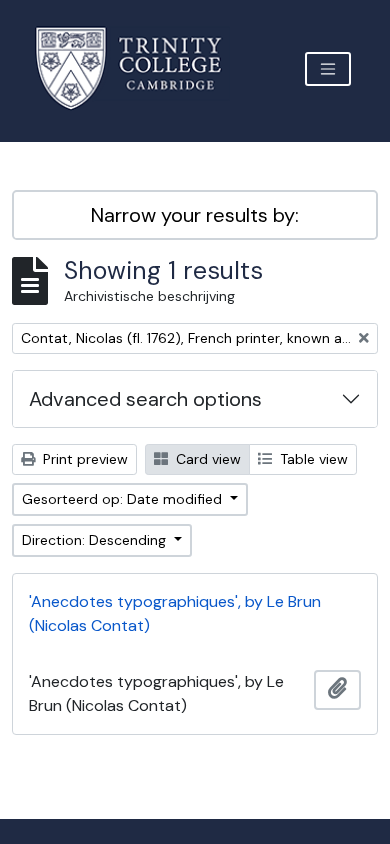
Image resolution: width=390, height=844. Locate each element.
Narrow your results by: (195, 215)
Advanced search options (145, 399)
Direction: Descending (96, 540)
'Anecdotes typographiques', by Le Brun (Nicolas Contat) (175, 613)
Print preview (83, 459)
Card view (206, 459)
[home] (140, 68)
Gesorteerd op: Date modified (124, 499)
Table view (312, 459)
